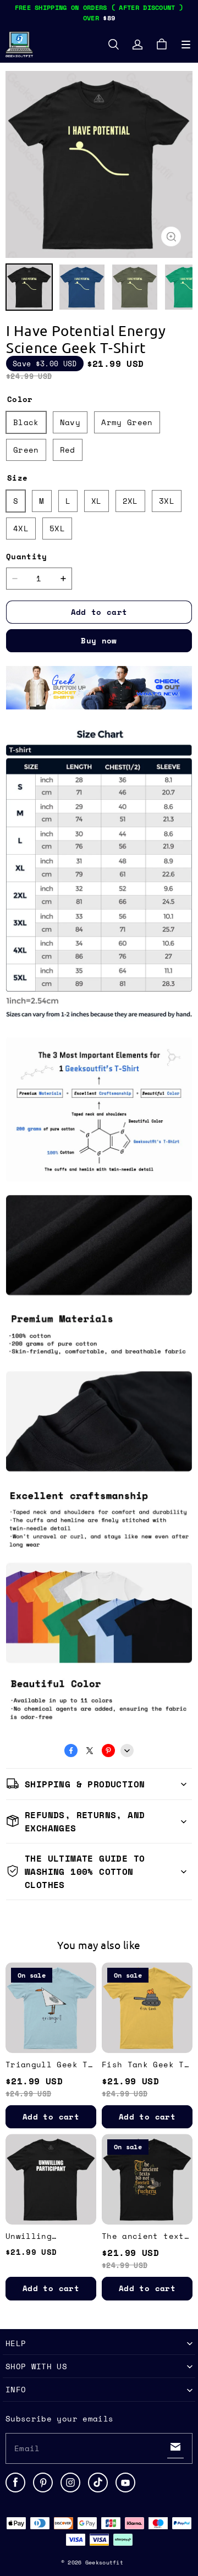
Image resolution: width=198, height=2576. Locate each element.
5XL (57, 528)
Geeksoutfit (104, 2563)
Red (68, 450)
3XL (167, 501)
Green (26, 450)
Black (26, 422)
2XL (130, 501)
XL (97, 501)
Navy (70, 422)
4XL (21, 528)
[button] (186, 45)
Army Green (127, 422)
